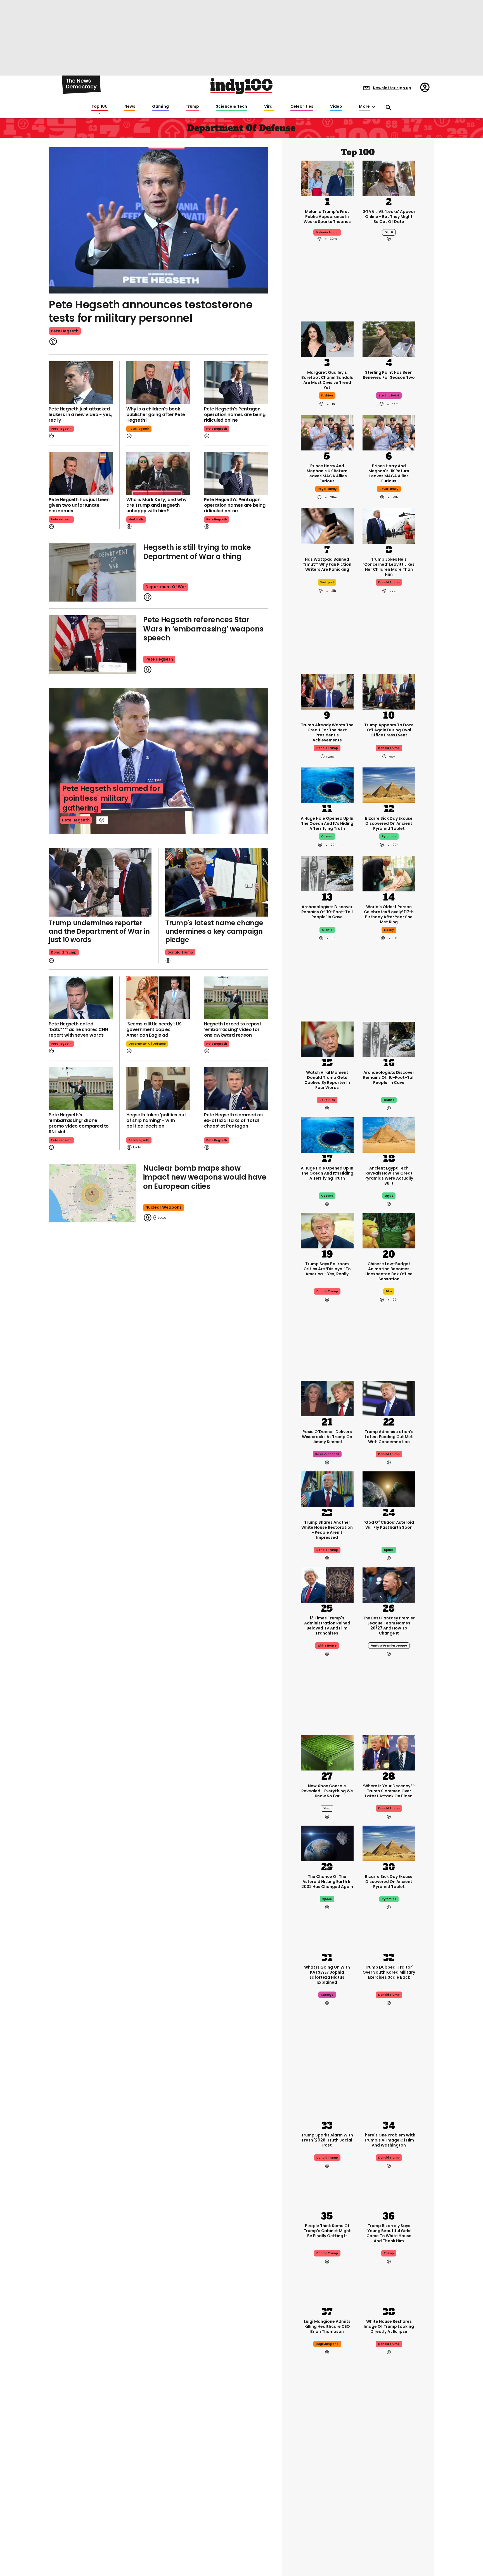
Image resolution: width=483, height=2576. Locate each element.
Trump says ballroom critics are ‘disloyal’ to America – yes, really (327, 1269)
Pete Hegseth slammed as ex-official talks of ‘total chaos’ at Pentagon (233, 1120)
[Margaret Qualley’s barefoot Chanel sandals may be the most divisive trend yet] (327, 339)
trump (389, 2253)
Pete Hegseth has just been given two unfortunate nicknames (79, 505)
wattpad (327, 582)
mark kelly (136, 519)
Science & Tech (231, 107)
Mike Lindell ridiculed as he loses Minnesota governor (327, 2489)
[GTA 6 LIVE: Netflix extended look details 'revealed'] (389, 2450)
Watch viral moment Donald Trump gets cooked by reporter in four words (327, 1080)
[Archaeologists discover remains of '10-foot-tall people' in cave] (327, 873)
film (389, 1291)
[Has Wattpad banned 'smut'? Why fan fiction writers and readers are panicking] (327, 526)
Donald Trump (64, 952)
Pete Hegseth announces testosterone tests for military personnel (151, 311)
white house (327, 1646)
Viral (269, 107)
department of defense (147, 1044)
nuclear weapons (164, 1207)
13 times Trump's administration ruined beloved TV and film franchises (327, 1626)
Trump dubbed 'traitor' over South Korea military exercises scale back (389, 1972)
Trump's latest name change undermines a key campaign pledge (214, 931)
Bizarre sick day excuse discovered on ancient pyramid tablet (389, 823)
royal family (327, 489)
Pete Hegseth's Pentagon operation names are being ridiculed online (235, 415)
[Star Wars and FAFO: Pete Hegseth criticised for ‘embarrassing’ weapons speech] (93, 645)
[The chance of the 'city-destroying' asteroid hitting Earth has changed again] (327, 1843)
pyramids (389, 836)
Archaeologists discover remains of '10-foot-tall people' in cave (327, 912)
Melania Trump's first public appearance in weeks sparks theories (327, 217)
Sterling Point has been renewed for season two (389, 375)
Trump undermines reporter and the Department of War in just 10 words (99, 931)
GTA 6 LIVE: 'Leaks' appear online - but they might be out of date (389, 217)
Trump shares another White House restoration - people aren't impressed (327, 1530)
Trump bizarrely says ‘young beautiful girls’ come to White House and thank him (389, 2233)
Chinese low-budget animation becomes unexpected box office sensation (389, 1271)
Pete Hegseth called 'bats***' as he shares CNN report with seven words (78, 1029)
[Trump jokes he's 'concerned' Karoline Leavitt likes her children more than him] (389, 526)
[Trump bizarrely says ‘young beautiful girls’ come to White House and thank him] (389, 2192)
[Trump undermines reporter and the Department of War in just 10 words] (100, 882)
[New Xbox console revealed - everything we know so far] (327, 1752)
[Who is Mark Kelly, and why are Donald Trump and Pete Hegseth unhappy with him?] (158, 474)
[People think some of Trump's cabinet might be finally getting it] (327, 2192)
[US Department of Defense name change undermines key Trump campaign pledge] (217, 882)
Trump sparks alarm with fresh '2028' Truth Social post (327, 2140)
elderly (389, 930)
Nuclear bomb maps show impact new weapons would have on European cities (205, 1177)
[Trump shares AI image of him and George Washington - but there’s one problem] (389, 2101)
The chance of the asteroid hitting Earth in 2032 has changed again (327, 1882)
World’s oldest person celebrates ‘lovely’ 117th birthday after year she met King (389, 914)
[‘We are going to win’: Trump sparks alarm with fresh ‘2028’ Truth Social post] (327, 2101)
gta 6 (389, 232)
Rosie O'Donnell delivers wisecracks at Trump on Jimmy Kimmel (327, 1437)
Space (327, 1899)
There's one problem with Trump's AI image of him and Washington (389, 2140)
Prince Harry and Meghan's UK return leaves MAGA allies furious (327, 473)
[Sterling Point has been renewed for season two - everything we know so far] (389, 339)
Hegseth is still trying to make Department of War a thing (197, 552)
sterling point (389, 395)
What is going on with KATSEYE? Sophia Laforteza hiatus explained (327, 1975)
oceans (327, 836)
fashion (327, 395)
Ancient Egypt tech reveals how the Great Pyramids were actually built (389, 1176)
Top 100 (100, 107)
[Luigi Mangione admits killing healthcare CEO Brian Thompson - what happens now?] (327, 2288)
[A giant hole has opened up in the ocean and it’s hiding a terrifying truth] (327, 785)
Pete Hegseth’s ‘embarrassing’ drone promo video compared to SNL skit (79, 1123)
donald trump (389, 582)
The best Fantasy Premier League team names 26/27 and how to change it (389, 1626)
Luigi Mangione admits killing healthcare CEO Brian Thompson (327, 2326)
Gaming (160, 107)
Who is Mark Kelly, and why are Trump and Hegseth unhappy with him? (157, 505)
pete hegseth (65, 331)
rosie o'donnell (327, 1454)
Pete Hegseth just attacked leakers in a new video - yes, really (80, 415)
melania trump (327, 232)
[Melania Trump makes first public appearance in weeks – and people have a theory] (327, 178)
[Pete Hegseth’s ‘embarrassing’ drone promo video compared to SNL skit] (81, 1089)
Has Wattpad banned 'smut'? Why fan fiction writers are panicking (327, 564)
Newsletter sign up (392, 88)
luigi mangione (327, 2344)
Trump (192, 107)
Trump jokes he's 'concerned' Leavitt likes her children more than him (389, 567)
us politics (327, 1100)
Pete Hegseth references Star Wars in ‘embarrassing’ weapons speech (203, 629)
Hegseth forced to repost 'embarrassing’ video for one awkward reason (233, 1029)
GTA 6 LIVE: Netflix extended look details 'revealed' (389, 2489)
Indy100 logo (241, 86)
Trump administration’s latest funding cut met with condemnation (389, 1437)
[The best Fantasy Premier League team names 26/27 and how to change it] (389, 1584)
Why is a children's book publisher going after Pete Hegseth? (156, 415)
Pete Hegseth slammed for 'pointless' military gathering (111, 798)
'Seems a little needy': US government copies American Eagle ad (154, 1029)
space (389, 1550)
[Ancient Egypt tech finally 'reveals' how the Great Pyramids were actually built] (389, 1134)
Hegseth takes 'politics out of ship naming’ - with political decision (156, 1120)
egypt (389, 1196)
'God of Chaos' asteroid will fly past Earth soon (389, 1525)
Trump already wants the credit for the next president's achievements (327, 732)
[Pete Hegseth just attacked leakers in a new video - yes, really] (81, 383)
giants (327, 930)
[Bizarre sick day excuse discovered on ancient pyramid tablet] (389, 785)
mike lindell (327, 2507)
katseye (327, 1995)
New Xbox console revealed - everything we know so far (327, 1791)
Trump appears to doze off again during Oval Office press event (389, 730)
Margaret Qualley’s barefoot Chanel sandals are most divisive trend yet (327, 380)
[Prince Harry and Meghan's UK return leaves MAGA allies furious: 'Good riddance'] (327, 432)
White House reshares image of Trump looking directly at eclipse (389, 2326)
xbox (327, 1808)
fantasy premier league (389, 1646)
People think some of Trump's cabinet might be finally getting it (327, 2231)
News (130, 107)
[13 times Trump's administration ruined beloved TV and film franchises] (327, 1584)
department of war (166, 587)
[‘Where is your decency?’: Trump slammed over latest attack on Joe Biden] (389, 1752)
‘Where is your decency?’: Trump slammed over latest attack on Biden (389, 1791)
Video (336, 107)
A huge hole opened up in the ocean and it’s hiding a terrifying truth (327, 823)
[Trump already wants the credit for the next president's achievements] (327, 691)
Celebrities (302, 107)
